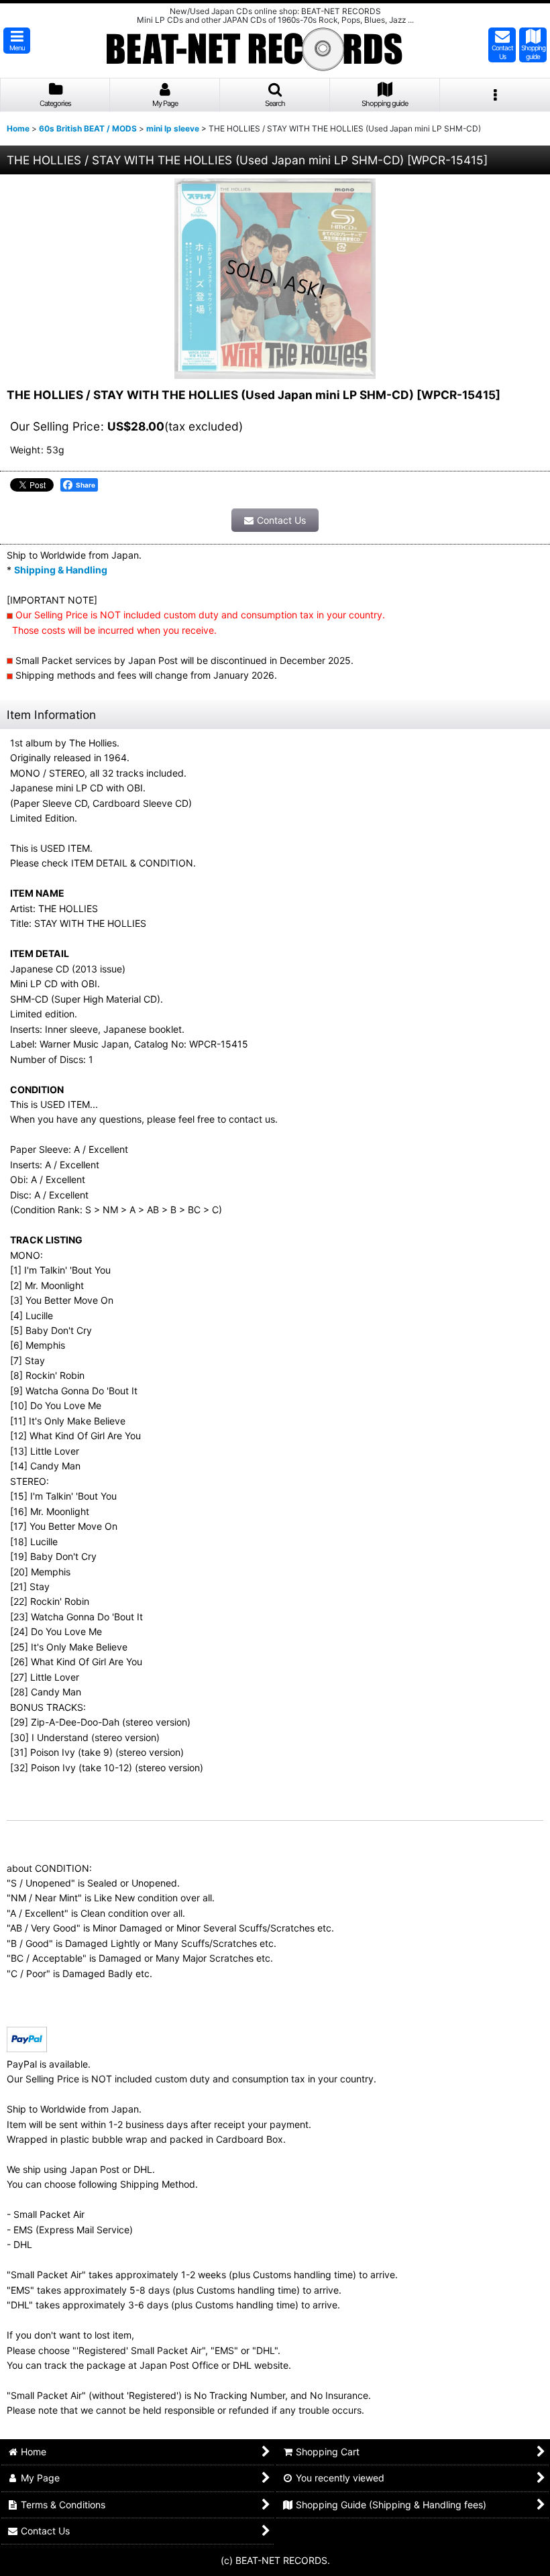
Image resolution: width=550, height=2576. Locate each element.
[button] (17, 41)
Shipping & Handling (61, 570)
